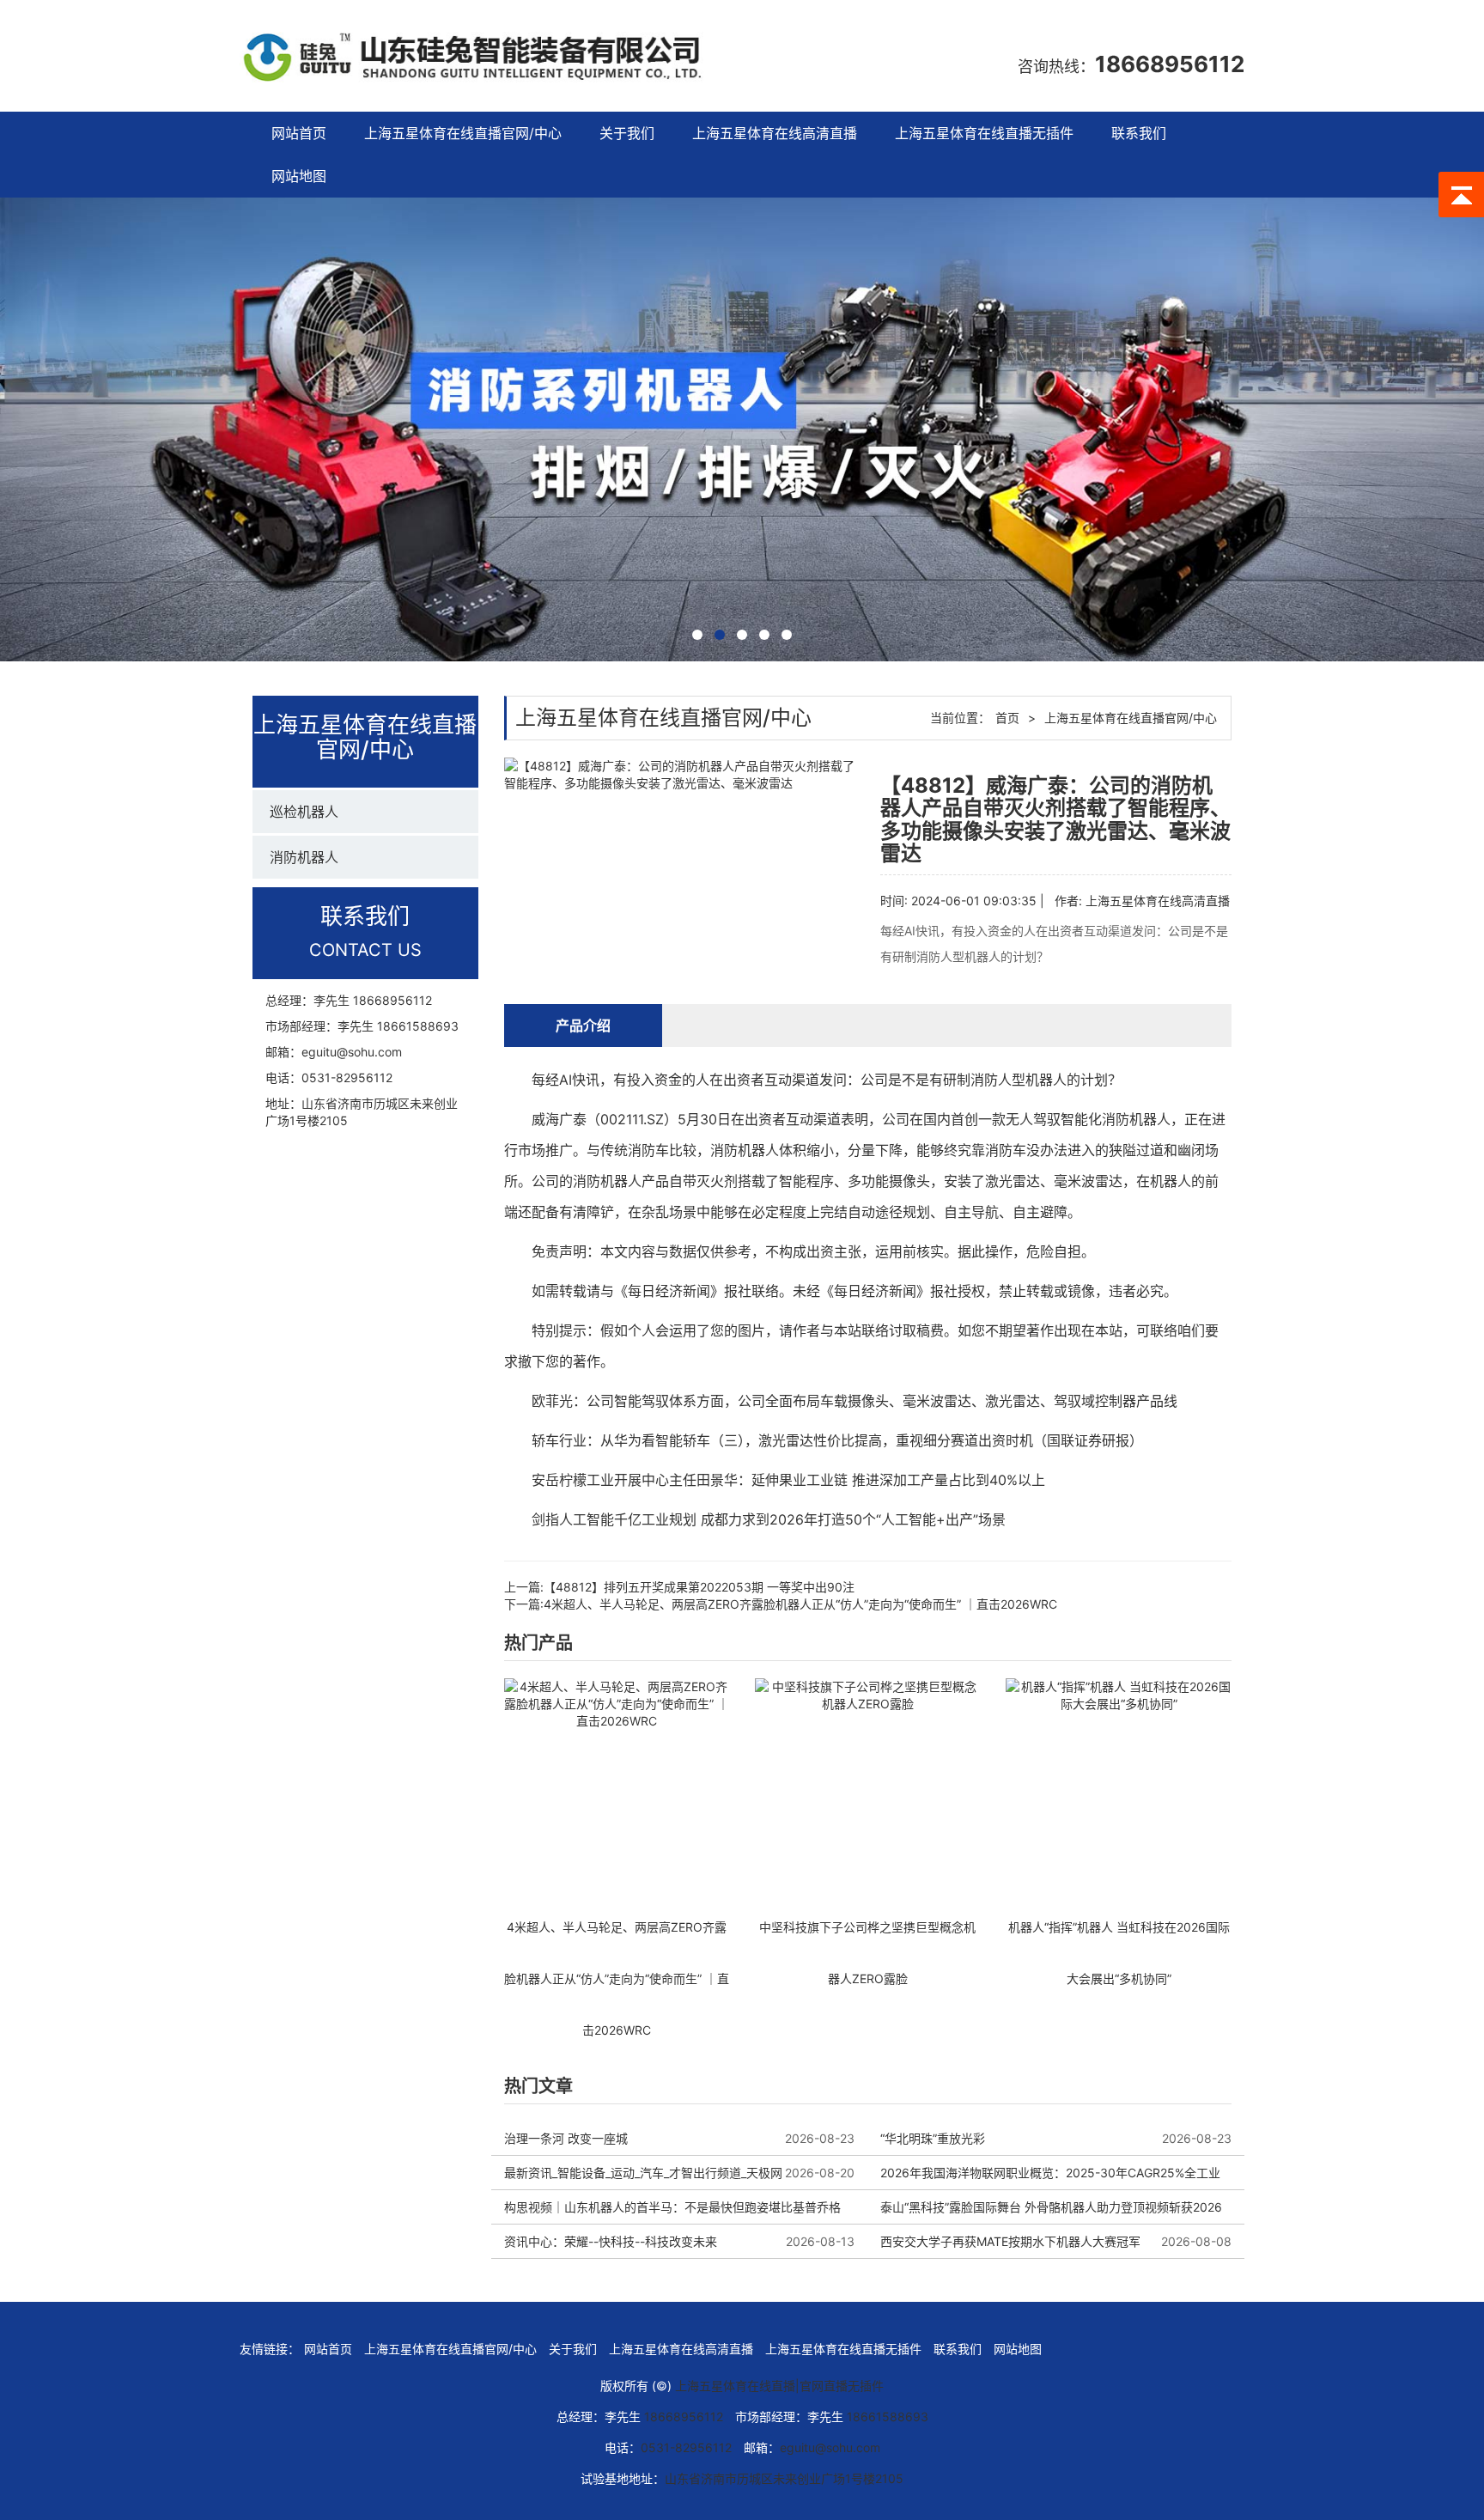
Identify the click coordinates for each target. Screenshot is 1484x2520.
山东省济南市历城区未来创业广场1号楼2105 (784, 2478)
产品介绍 (583, 1026)
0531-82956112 (347, 1077)
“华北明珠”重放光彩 (933, 2138)
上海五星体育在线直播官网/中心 (463, 133)
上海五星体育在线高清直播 (775, 133)
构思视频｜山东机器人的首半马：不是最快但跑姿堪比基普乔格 (672, 2207)
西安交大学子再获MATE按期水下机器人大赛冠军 (1010, 2241)
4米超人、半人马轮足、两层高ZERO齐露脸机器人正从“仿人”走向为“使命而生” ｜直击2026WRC (800, 1604)
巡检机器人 (304, 812)
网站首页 (299, 133)
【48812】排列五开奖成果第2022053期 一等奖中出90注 (699, 1587)
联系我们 (1139, 133)
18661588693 (418, 1026)
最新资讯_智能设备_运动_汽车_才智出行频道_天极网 (643, 2173)
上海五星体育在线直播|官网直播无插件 (779, 2386)
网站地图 (299, 176)
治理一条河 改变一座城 (566, 2138)
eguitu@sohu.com (352, 1052)
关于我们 (627, 133)
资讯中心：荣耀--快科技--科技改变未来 (611, 2241)
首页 (1007, 718)
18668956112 (1170, 64)
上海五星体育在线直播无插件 (984, 133)
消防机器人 (304, 857)
